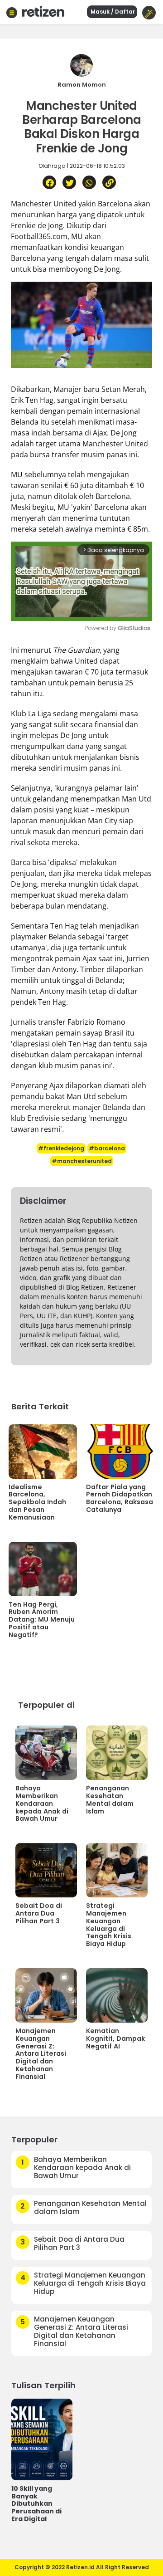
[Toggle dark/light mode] (149, 13)
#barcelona (107, 1148)
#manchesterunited (82, 1161)
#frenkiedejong (61, 1148)
